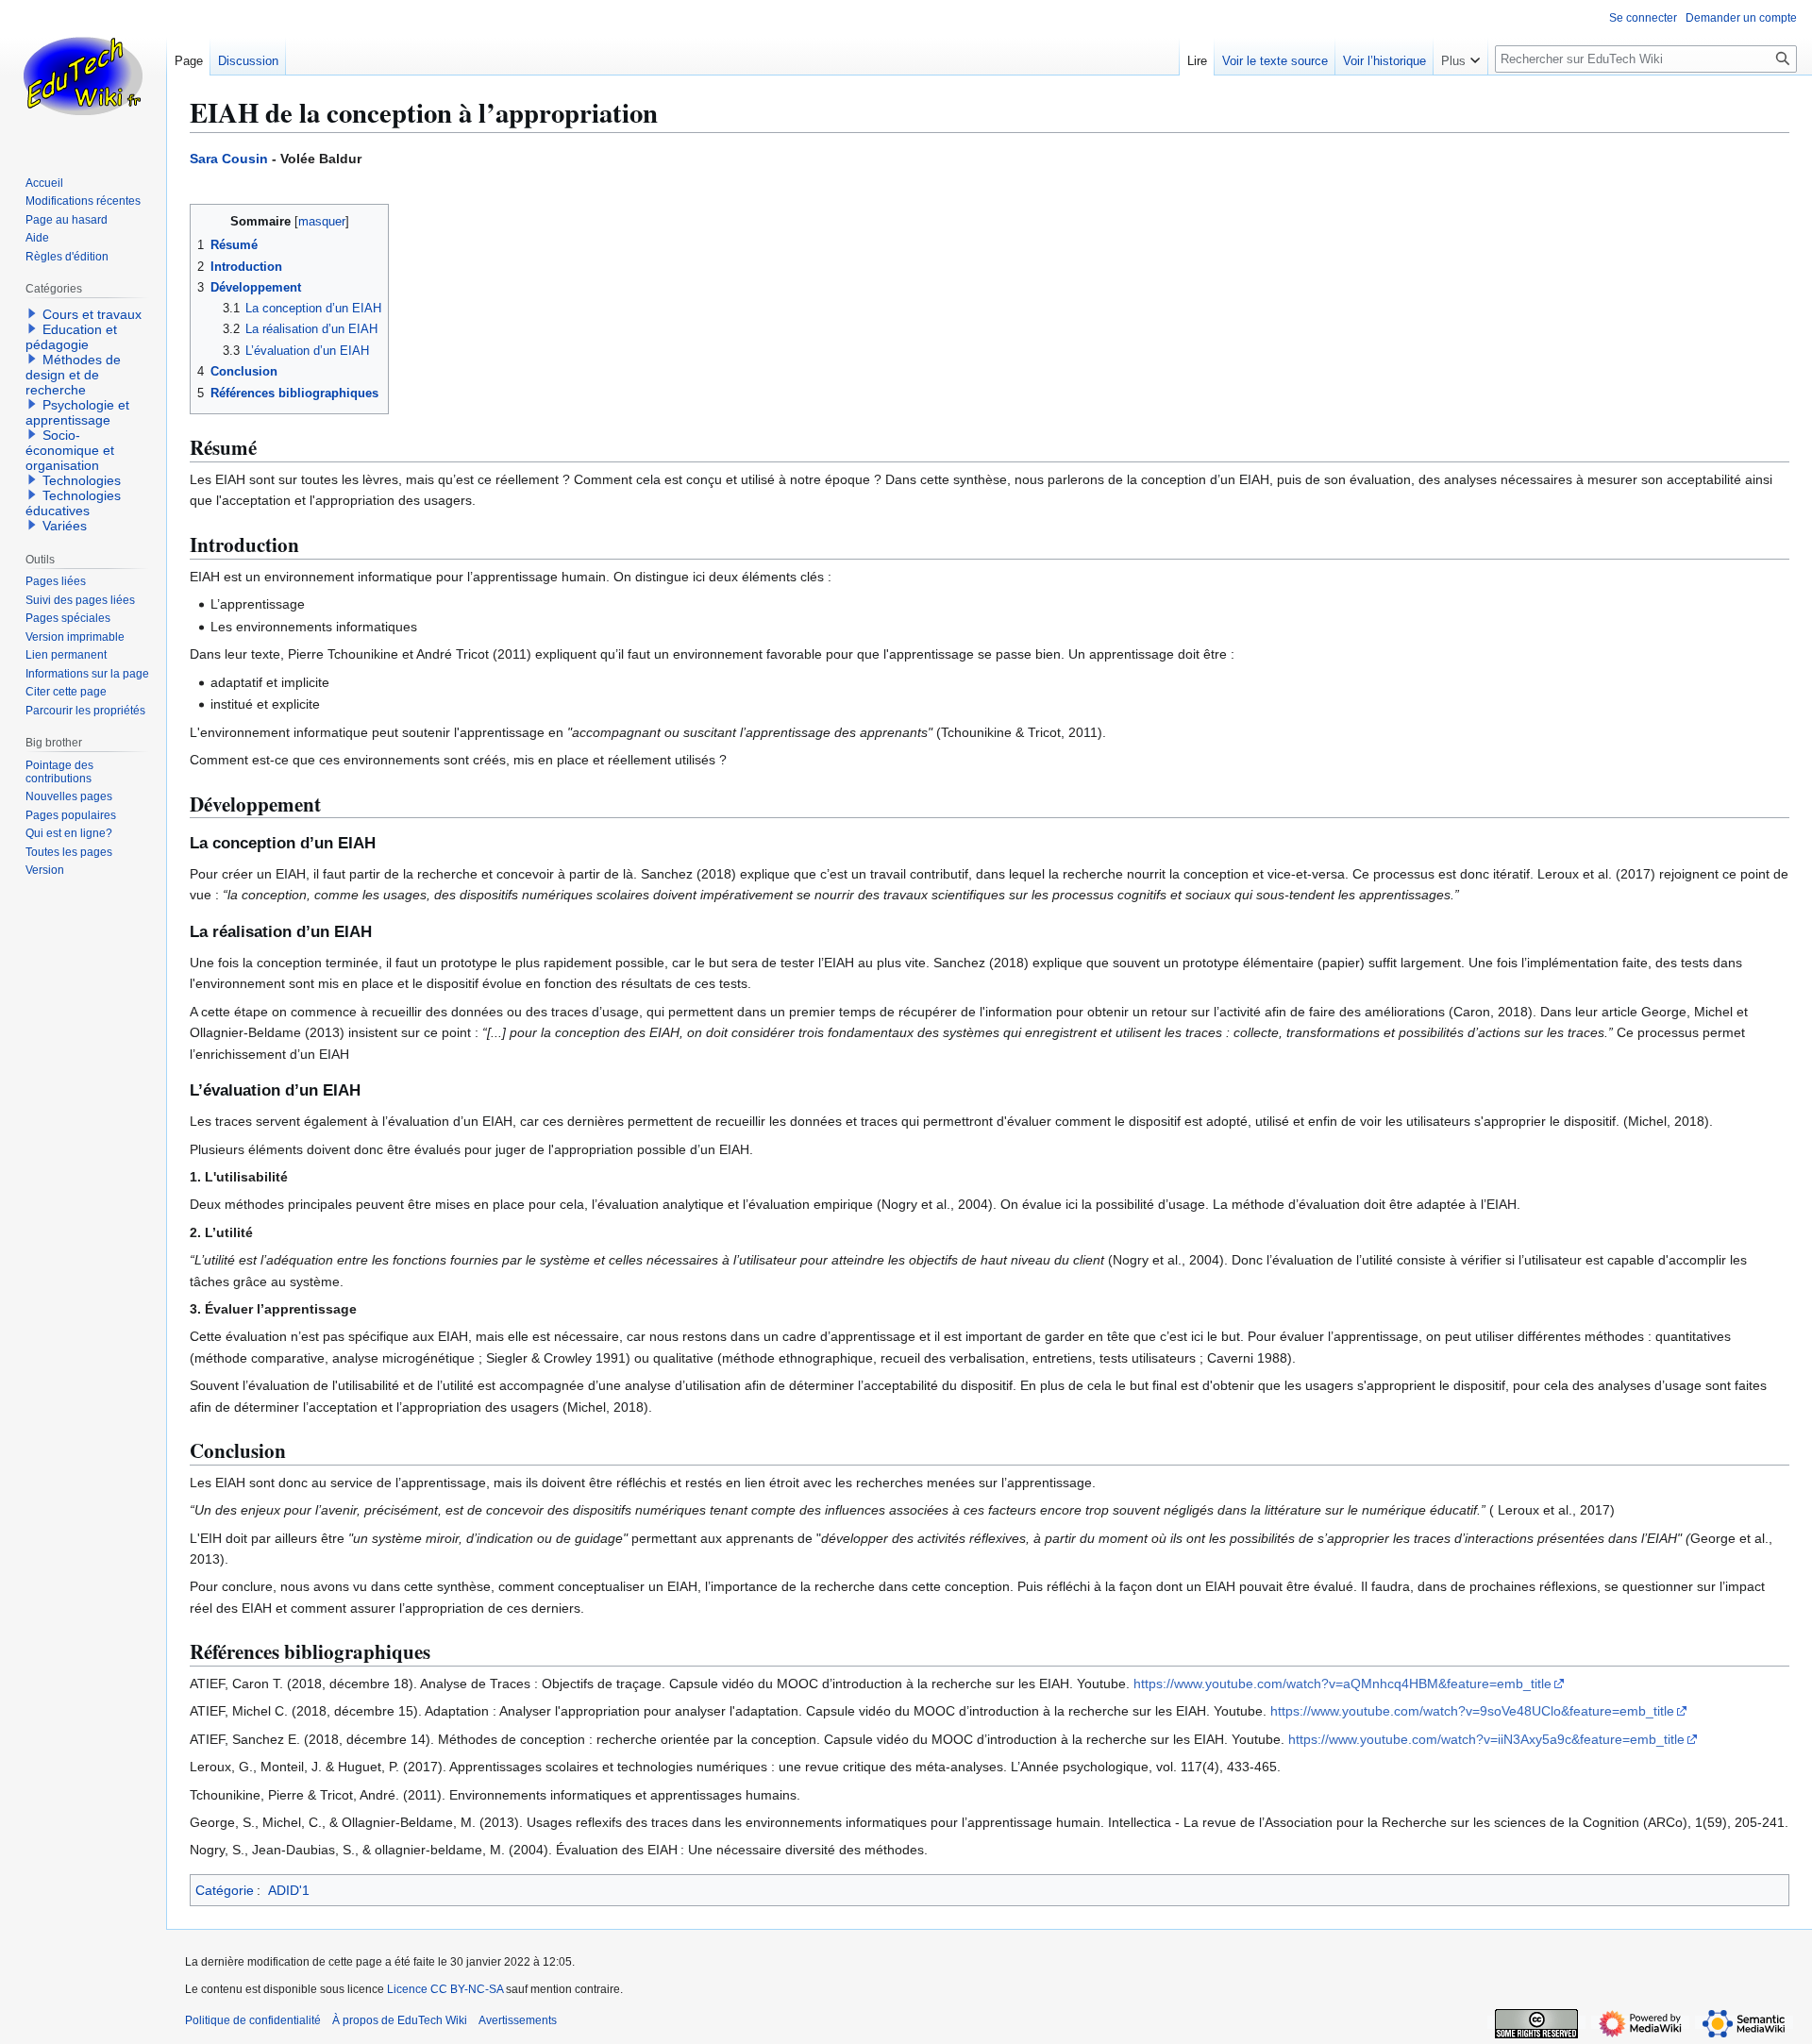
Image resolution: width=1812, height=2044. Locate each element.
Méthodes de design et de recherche (73, 375)
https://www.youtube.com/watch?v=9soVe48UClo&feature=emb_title (1472, 1711)
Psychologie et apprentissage (77, 412)
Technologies (82, 480)
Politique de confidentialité (253, 2020)
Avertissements (518, 2020)
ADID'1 (289, 1890)
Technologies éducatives (73, 503)
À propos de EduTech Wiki (400, 2020)
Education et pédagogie (71, 337)
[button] (1460, 57)
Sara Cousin (229, 159)
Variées (65, 526)
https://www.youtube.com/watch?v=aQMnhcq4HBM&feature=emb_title (1342, 1684)
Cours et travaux (92, 314)
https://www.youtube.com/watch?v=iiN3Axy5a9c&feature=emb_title (1486, 1739)
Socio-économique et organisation (70, 450)
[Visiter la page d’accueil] (83, 75)
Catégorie (225, 1890)
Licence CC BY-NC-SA (445, 1989)
